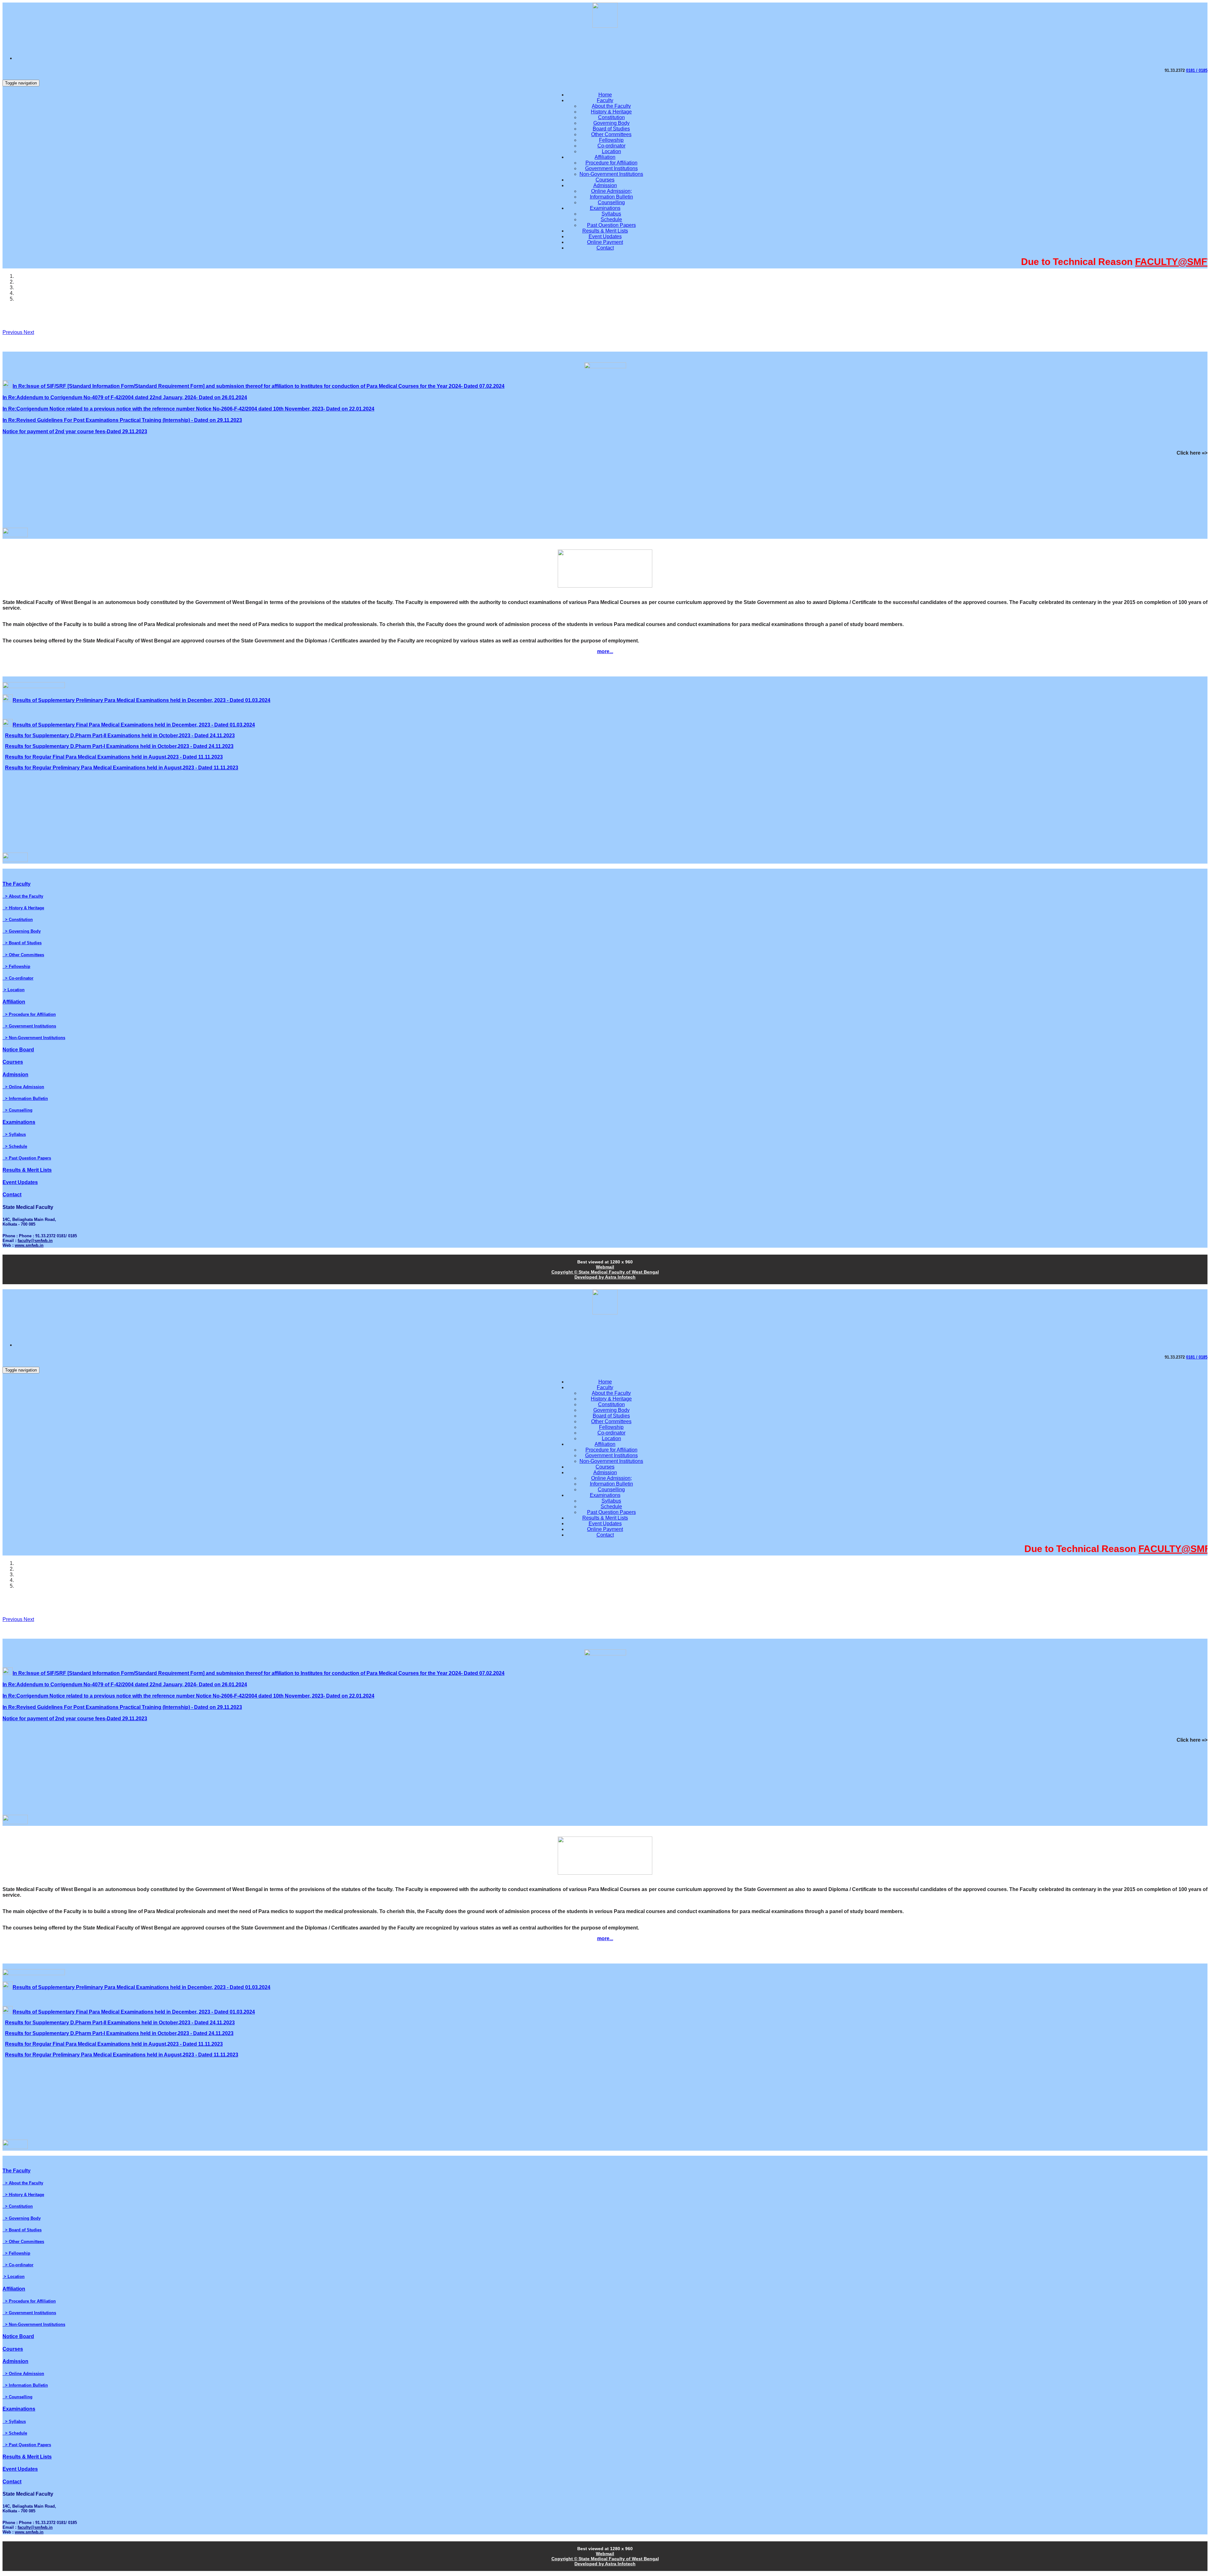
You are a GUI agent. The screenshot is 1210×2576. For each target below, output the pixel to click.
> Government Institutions (29, 1026)
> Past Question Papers (27, 1158)
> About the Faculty (23, 896)
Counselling (611, 202)
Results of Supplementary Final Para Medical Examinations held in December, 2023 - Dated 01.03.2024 (134, 725)
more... (605, 651)
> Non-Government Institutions (34, 1038)
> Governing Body (22, 931)
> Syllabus (14, 1134)
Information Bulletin (611, 197)
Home (605, 95)
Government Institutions (611, 168)
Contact (605, 248)
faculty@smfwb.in (35, 1241)
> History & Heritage (23, 908)
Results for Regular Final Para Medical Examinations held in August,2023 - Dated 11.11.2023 (114, 757)
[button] (13, 332)
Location (611, 151)
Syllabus (611, 214)
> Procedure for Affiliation (29, 1014)
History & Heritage (611, 112)
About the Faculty (611, 106)
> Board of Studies (22, 943)
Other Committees (611, 134)
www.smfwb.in (29, 1245)
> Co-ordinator (18, 978)
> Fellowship (16, 966)
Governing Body (611, 123)
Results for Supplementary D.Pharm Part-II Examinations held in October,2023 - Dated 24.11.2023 (120, 736)
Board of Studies (611, 129)
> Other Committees (23, 955)
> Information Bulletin (25, 1098)
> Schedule (15, 1146)
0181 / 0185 (1197, 70)
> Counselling (17, 1110)
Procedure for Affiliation (611, 163)
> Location (14, 990)
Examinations (605, 208)
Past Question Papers (611, 225)
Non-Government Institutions (611, 174)
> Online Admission (23, 1087)
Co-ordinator (611, 146)
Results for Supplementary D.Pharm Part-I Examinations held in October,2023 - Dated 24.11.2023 (119, 746)
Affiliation (605, 157)
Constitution (611, 117)
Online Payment (605, 242)
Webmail (605, 1267)
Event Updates (605, 236)
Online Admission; (611, 191)
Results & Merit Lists (605, 231)
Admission (605, 185)
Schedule (611, 219)
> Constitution (18, 920)
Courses (605, 180)
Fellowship (611, 140)
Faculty (605, 100)
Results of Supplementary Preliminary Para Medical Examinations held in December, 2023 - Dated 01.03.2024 (141, 700)
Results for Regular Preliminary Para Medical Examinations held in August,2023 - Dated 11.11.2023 (122, 768)
